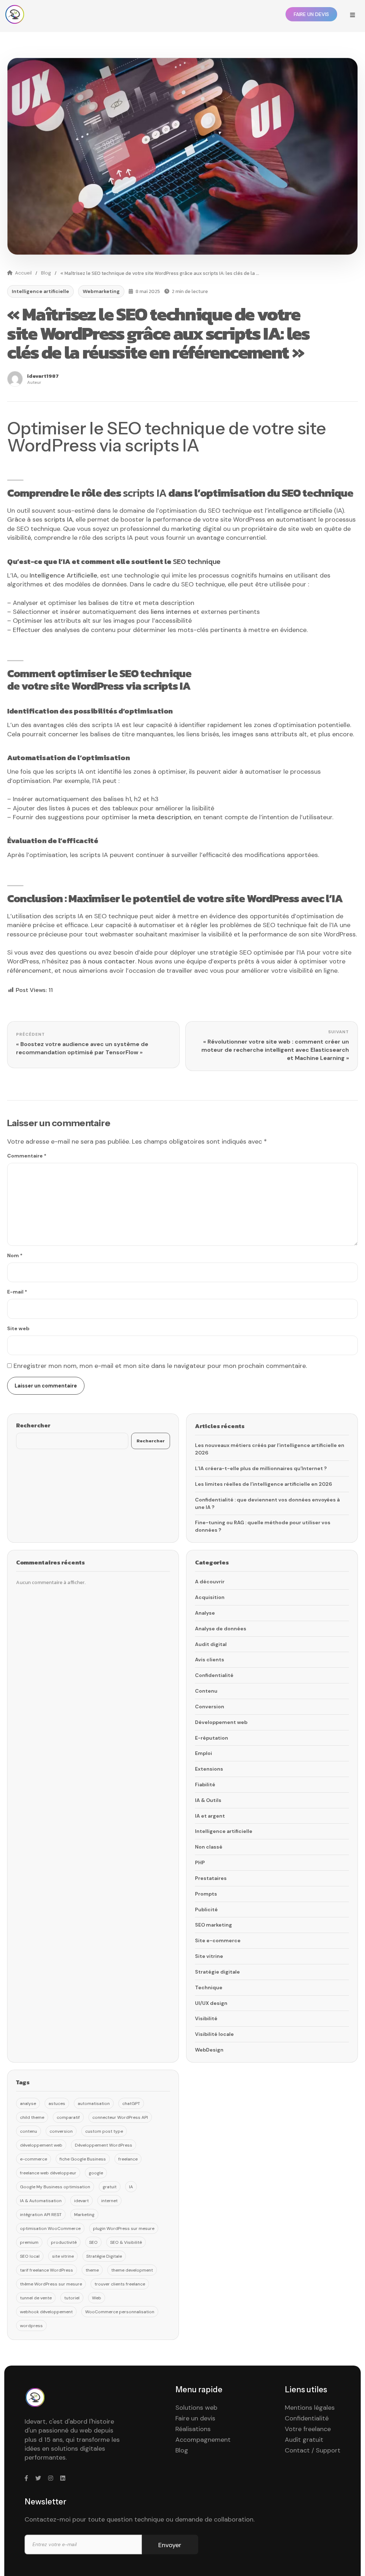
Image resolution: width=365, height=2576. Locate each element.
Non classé (209, 1847)
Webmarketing (101, 291)
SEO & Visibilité (126, 2242)
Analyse (205, 1613)
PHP (200, 1862)
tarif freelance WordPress (47, 2270)
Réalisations (193, 2429)
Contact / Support (313, 2450)
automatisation (94, 2104)
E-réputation (212, 1738)
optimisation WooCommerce (50, 2228)
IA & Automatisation (41, 2201)
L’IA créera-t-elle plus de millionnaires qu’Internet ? (261, 1468)
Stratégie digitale (217, 1972)
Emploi (204, 1753)
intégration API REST (41, 2215)
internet (109, 2201)
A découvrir (210, 1582)
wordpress (31, 2326)
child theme (32, 2117)
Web (97, 2298)
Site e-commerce (218, 1940)
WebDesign (209, 2050)
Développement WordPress (104, 2145)
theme (92, 2270)
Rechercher (33, 1425)
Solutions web (196, 2408)
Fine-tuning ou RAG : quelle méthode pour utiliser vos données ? (263, 1526)
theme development (132, 2270)
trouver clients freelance (120, 2284)
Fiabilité (205, 1785)
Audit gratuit (304, 2440)
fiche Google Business (83, 2159)
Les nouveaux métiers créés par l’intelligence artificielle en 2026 (270, 1449)
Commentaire (27, 1156)
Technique (209, 1987)
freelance (128, 2159)
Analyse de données (221, 1629)
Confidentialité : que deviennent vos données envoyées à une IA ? (267, 1503)
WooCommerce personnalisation (120, 2312)
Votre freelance (308, 2429)
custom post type (104, 2131)
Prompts (206, 1894)
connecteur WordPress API (120, 2117)
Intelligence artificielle (40, 291)
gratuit (110, 2187)
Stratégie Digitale (104, 2256)
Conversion (210, 1707)
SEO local (30, 2256)
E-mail (17, 1292)
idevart (81, 2201)
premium (29, 2242)
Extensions (209, 1769)
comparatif (68, 2117)
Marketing (84, 2215)
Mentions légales (310, 2408)
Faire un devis (195, 2418)
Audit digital (211, 1644)
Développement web (221, 1722)
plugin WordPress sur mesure (124, 2228)
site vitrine (63, 2256)
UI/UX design (211, 2003)
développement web (41, 2145)
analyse (28, 2104)
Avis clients (210, 1660)
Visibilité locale (214, 2034)
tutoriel (72, 2298)
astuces (57, 2104)
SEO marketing (214, 1925)
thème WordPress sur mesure (51, 2284)
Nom (15, 1255)
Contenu (206, 1691)
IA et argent (210, 1816)
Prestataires (211, 1878)
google (96, 2173)
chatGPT (131, 2104)
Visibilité (206, 2018)
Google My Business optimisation (55, 2187)
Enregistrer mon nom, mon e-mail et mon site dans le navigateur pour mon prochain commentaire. (160, 1366)
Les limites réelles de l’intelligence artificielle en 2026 (264, 1484)
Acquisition (210, 1597)
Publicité (206, 1909)
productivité (64, 2242)
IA (131, 2187)
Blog (46, 273)
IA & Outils (208, 1800)
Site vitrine (209, 1956)
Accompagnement (203, 2440)
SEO (93, 2242)
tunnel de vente (36, 2298)
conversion (61, 2131)
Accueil (23, 273)
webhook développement (46, 2312)
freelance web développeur (48, 2173)
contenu (29, 2131)
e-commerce (34, 2159)
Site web (18, 1328)
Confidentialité (214, 1675)
